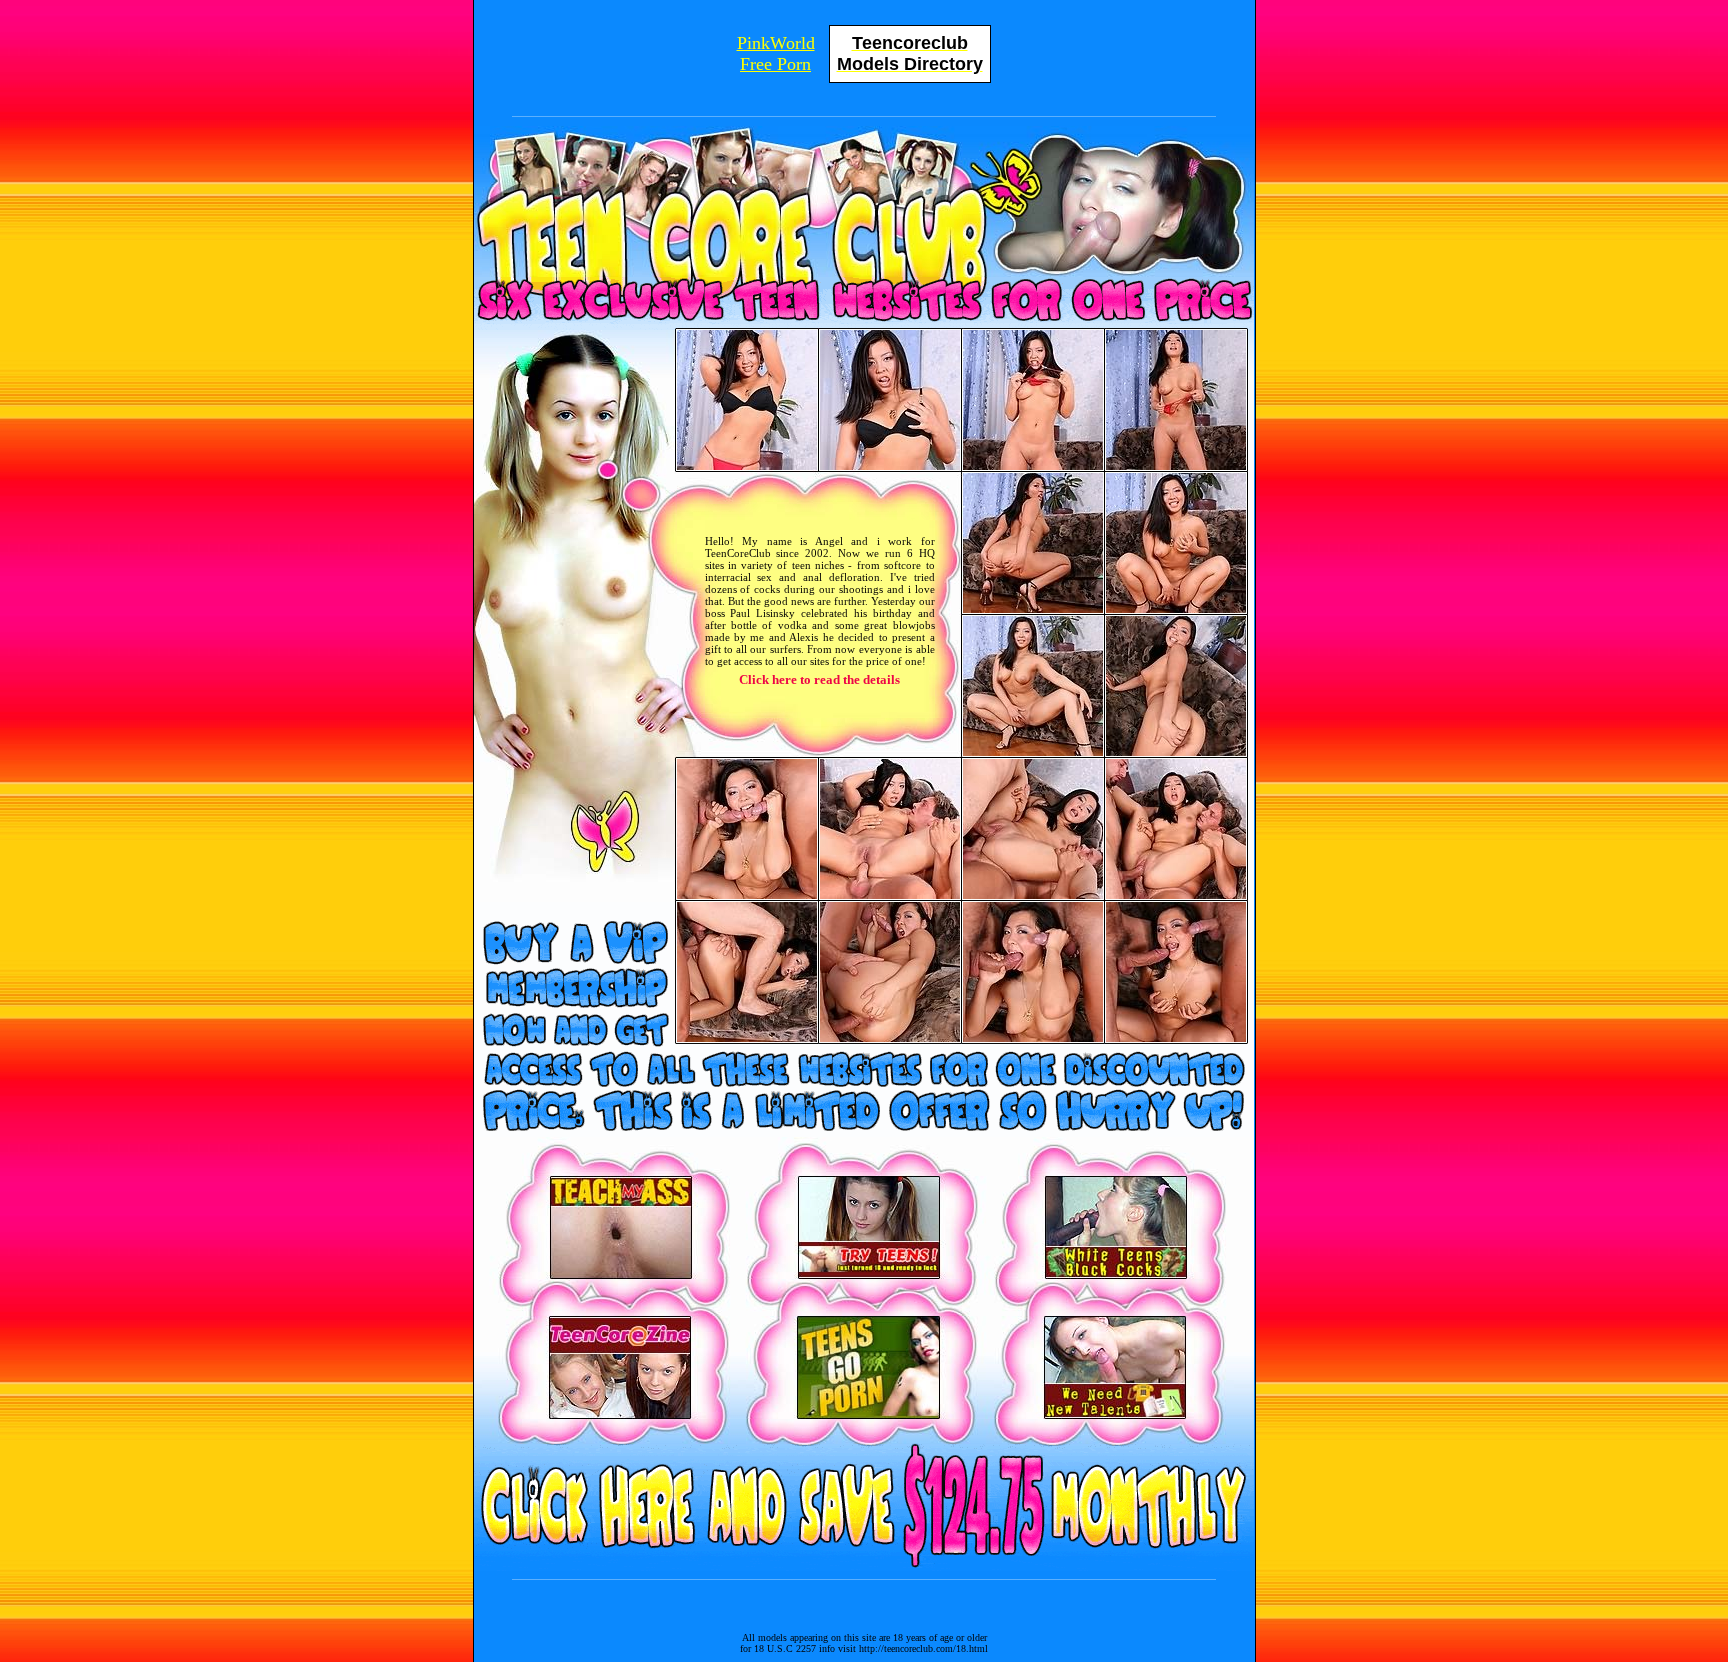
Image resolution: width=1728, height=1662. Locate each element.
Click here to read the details (819, 679)
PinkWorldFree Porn (776, 53)
